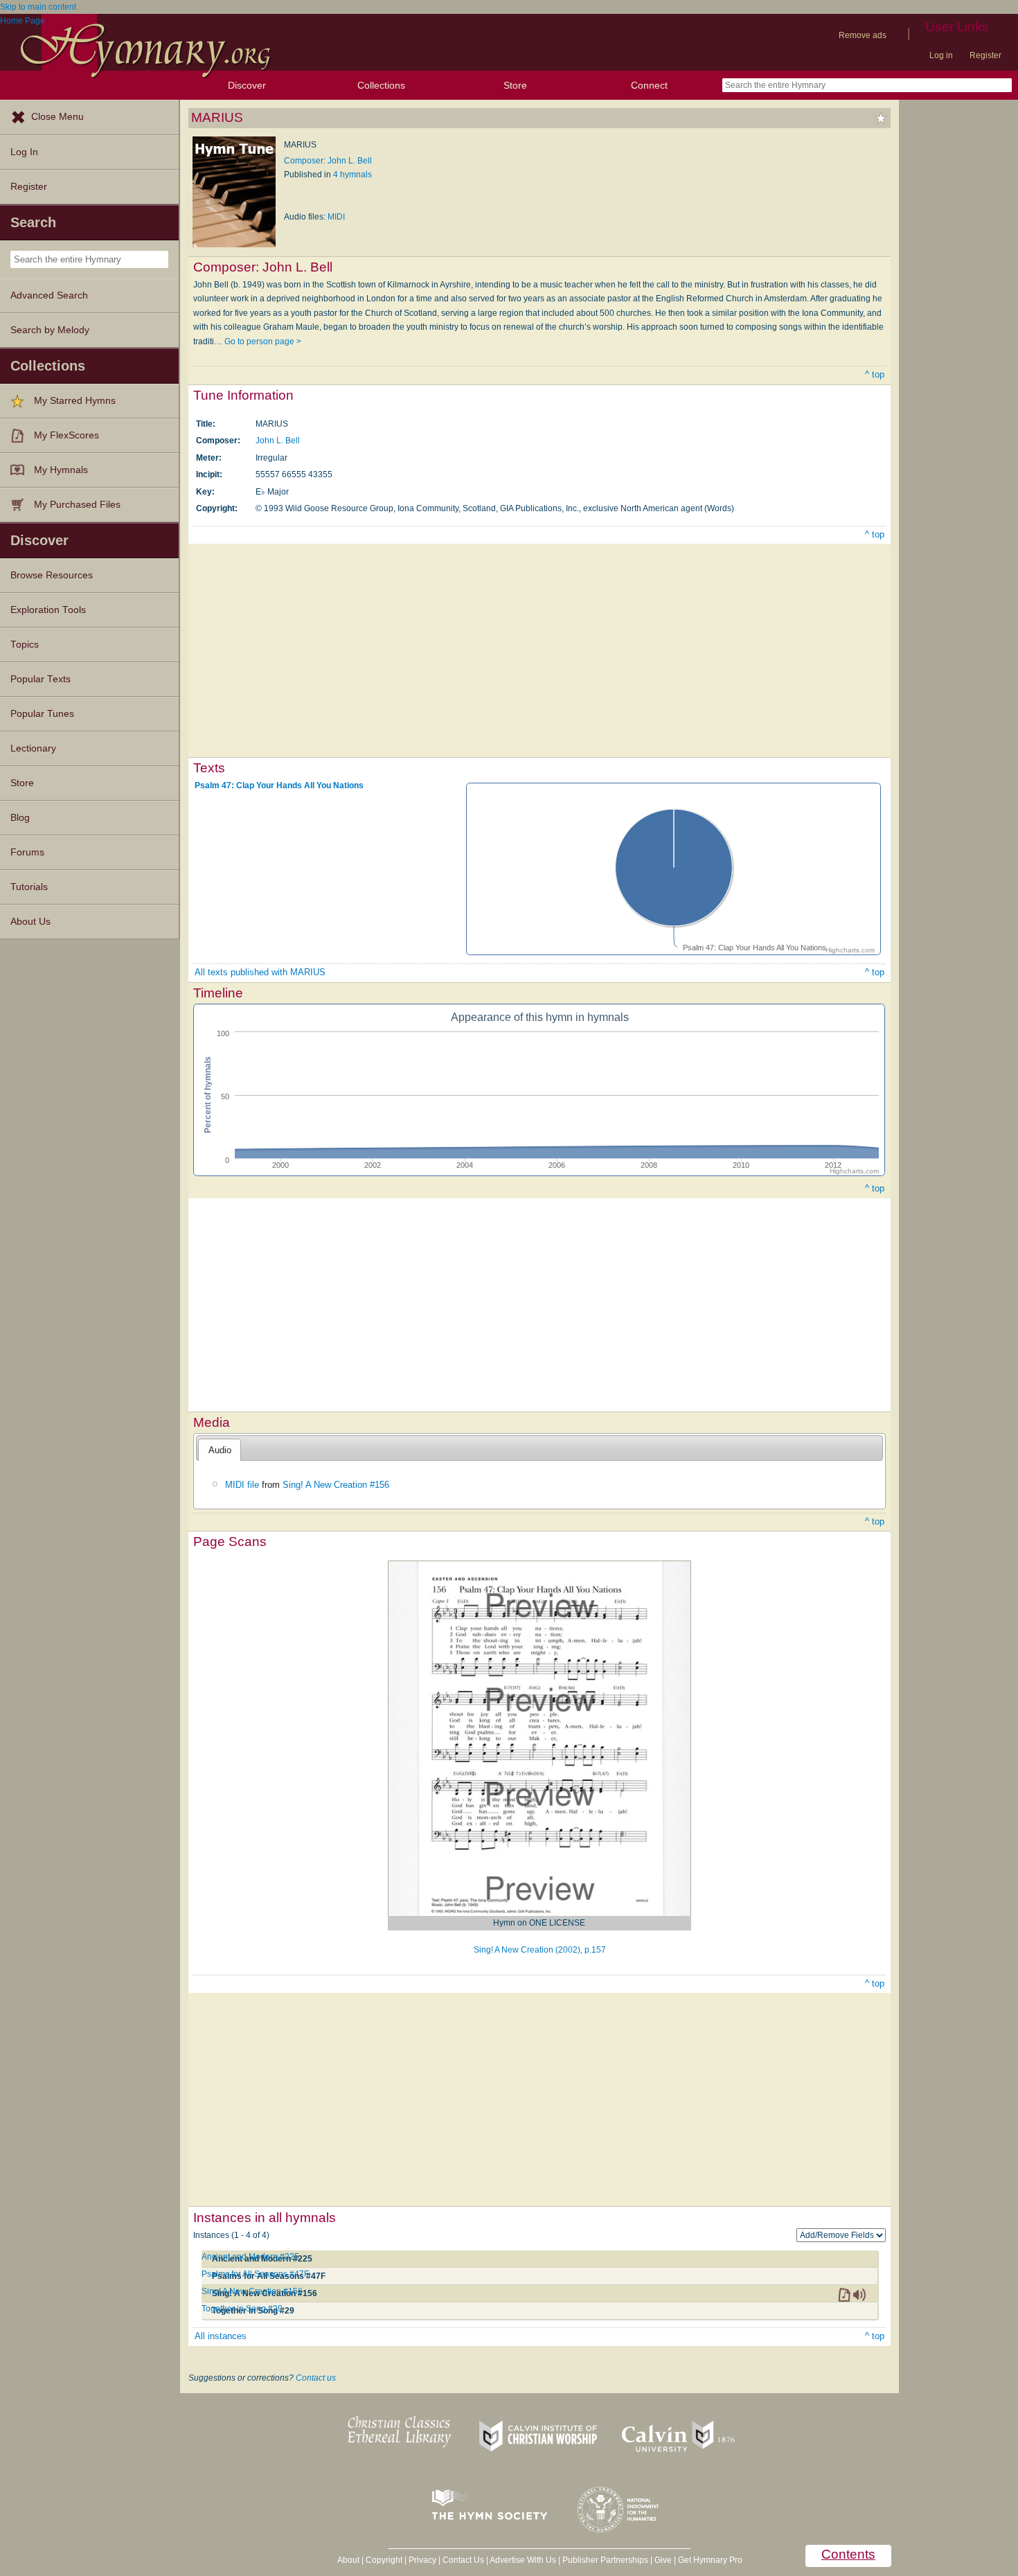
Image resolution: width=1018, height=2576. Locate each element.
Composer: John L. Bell (328, 161)
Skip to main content (38, 7)
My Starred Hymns (75, 401)
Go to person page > (263, 341)
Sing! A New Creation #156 (336, 1485)
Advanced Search (49, 295)
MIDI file (242, 1485)
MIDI (336, 217)
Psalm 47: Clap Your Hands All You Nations (279, 785)
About (348, 2560)
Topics (25, 645)
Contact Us (463, 2560)
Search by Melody (50, 330)
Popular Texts (41, 679)
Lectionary (33, 748)
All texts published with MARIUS (260, 972)
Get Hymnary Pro (710, 2560)
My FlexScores (66, 435)
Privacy (422, 2560)
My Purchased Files (77, 505)
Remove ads (863, 35)
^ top (875, 374)
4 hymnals (352, 175)
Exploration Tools (48, 610)
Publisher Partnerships (605, 2560)
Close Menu (57, 117)
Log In (24, 152)
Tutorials (29, 887)
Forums (27, 852)
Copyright (384, 2560)
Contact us (316, 2378)
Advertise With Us (523, 2560)
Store (515, 85)
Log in (941, 55)
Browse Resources (52, 575)
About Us (30, 922)
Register (985, 55)
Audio (220, 1450)
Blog (20, 818)
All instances (221, 2336)
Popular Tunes (42, 714)
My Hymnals (61, 470)
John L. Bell (278, 441)
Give (663, 2560)
